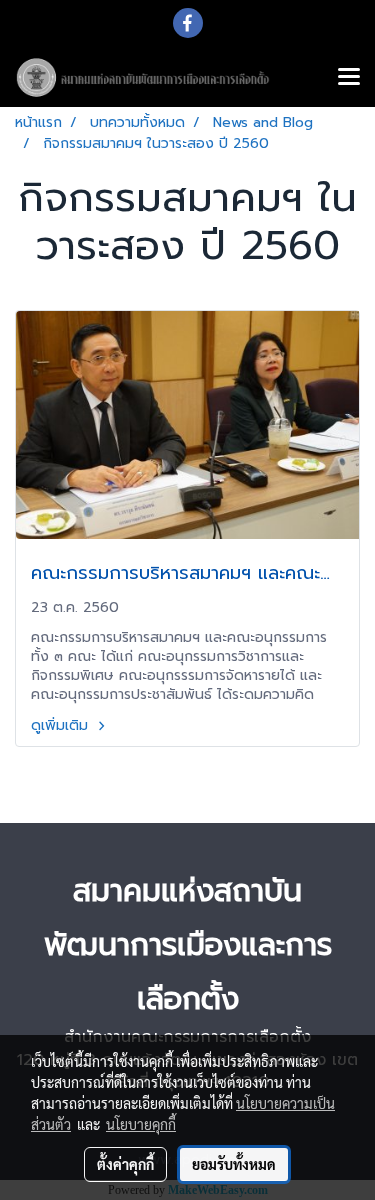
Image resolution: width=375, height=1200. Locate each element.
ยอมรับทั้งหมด (234, 1164)
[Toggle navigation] (349, 78)
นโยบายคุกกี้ (141, 1124)
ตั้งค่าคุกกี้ (125, 1164)
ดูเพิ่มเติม (62, 725)
